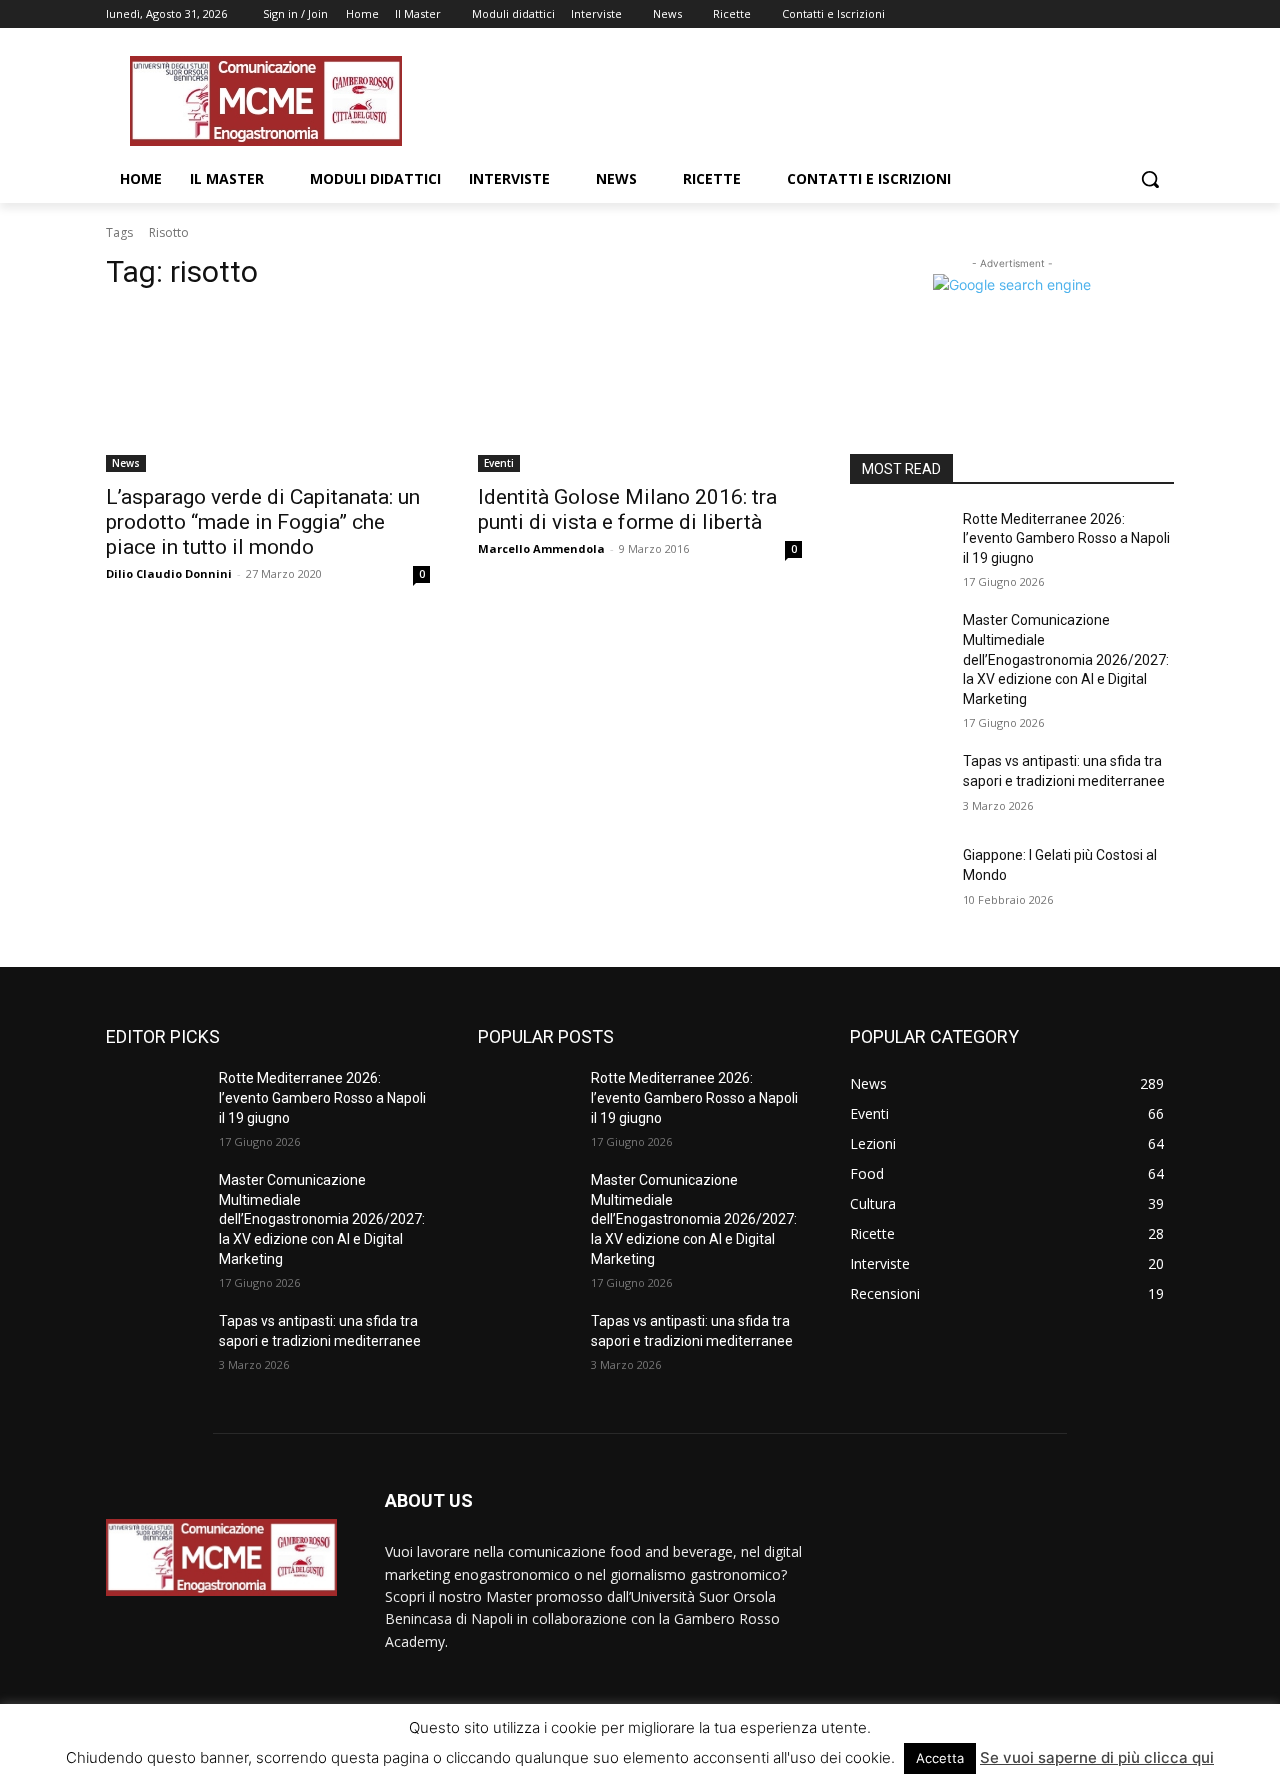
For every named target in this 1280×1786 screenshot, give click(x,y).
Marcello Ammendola (541, 548)
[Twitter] (1107, 14)
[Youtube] (1162, 14)
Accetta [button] (940, 1758)
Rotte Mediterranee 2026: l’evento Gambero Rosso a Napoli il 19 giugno (1066, 538)
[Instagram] (1079, 14)
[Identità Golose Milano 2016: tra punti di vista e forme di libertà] (640, 391)
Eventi (499, 463)
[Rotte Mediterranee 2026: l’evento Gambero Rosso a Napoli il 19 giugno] (898, 544)
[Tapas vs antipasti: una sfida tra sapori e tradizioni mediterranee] (898, 786)
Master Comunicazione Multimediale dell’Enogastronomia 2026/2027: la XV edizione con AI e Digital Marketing (1066, 659)
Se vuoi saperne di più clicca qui (1097, 1757)
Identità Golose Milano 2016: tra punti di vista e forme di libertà (627, 509)
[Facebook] (1051, 14)
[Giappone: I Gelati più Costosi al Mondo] (898, 880)
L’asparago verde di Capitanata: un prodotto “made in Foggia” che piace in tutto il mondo (263, 522)
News (126, 463)
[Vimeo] (1134, 14)
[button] (1150, 179)
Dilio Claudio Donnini (169, 573)
